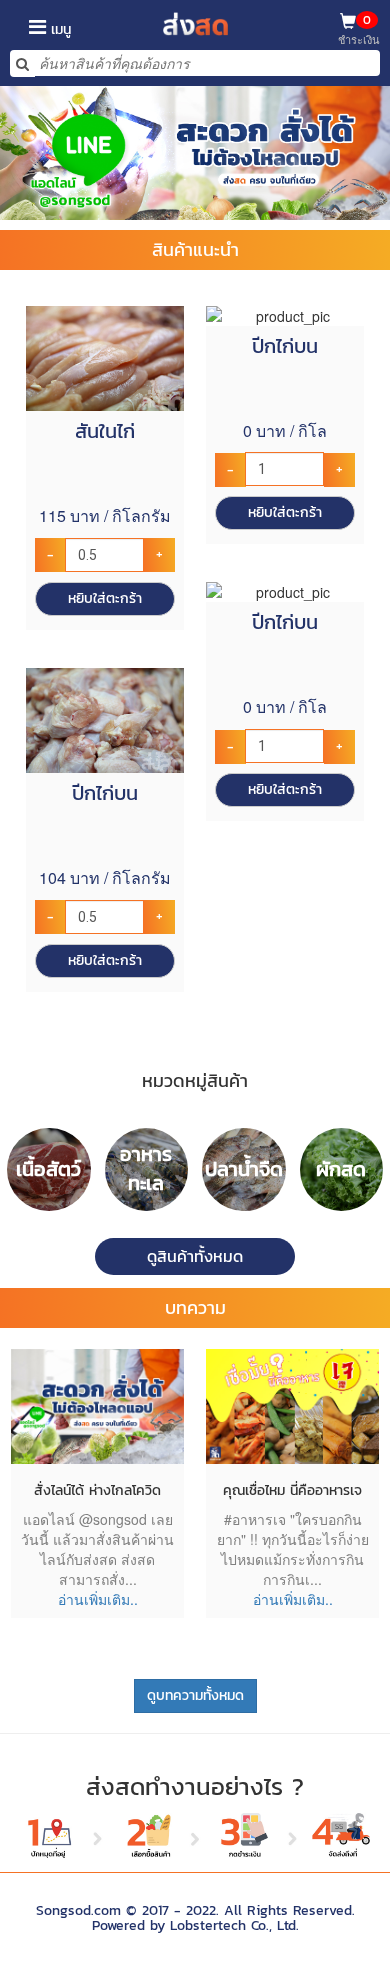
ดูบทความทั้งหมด (195, 1695)
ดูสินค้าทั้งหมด (195, 1256)
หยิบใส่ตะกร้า (105, 598)
